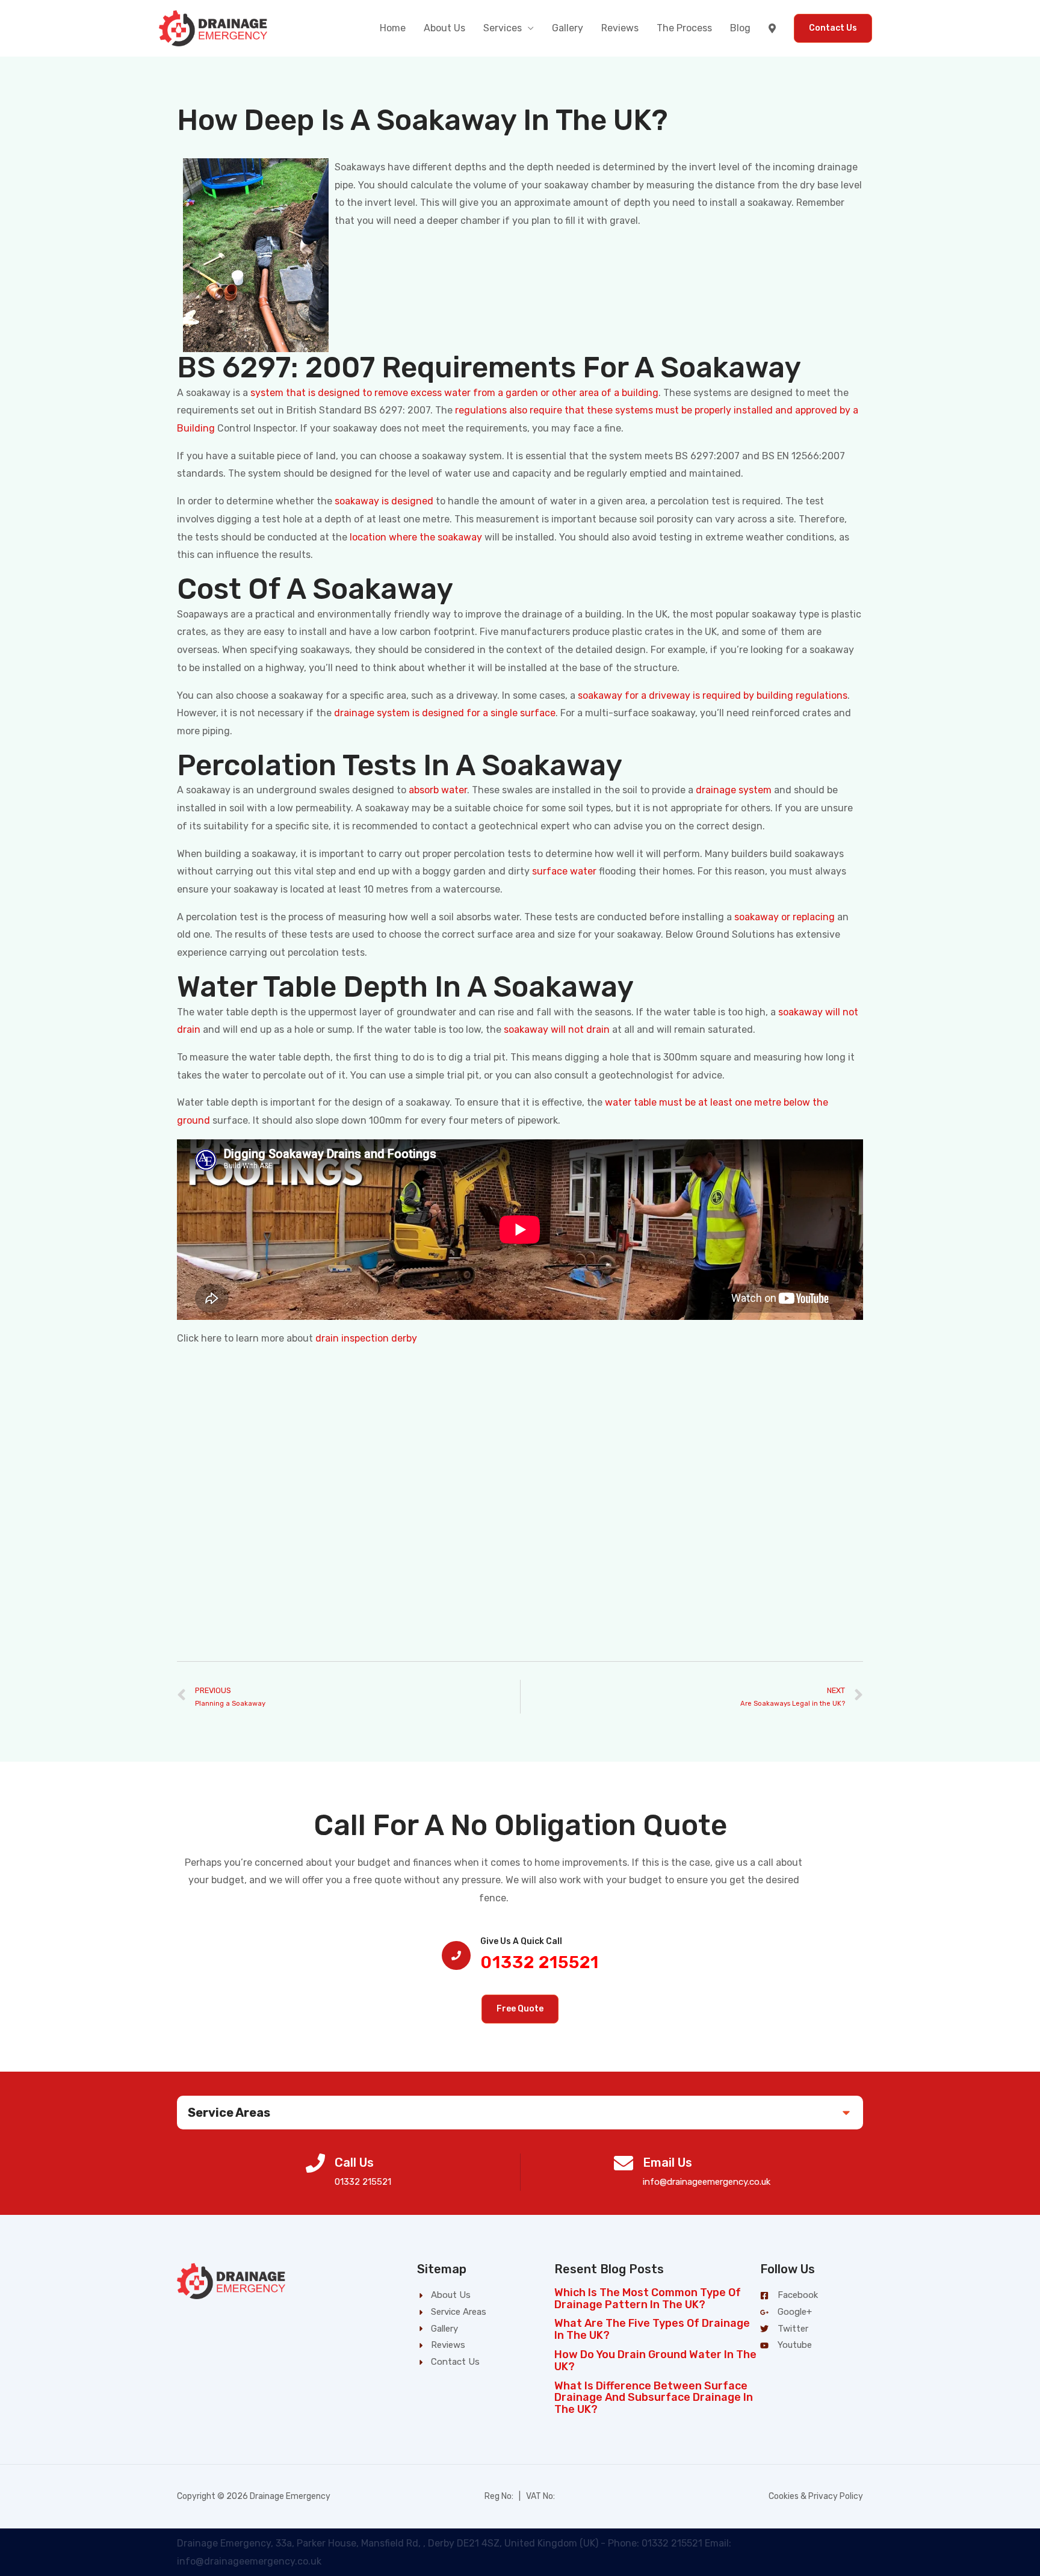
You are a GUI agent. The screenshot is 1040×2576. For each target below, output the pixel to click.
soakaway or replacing (785, 917)
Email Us (667, 2163)
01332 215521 (540, 1962)
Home (393, 28)
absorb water (438, 790)
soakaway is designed (384, 501)
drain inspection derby (366, 1338)
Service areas (229, 2113)
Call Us (354, 2163)
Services (503, 28)
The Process (684, 28)
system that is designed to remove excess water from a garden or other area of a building (454, 393)
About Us (444, 28)
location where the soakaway (416, 537)
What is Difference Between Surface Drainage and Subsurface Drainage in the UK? (654, 2398)
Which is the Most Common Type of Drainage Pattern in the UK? (648, 2299)
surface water (564, 871)
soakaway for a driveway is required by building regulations (713, 695)
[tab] (520, 2113)
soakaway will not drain (557, 1029)
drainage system (734, 790)
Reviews (620, 28)
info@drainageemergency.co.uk (707, 2182)
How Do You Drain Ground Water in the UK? (655, 2361)
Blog (740, 28)
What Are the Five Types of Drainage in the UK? (652, 2329)
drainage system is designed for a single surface (445, 713)
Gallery (568, 28)
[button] (520, 2009)
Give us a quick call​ (521, 1941)
